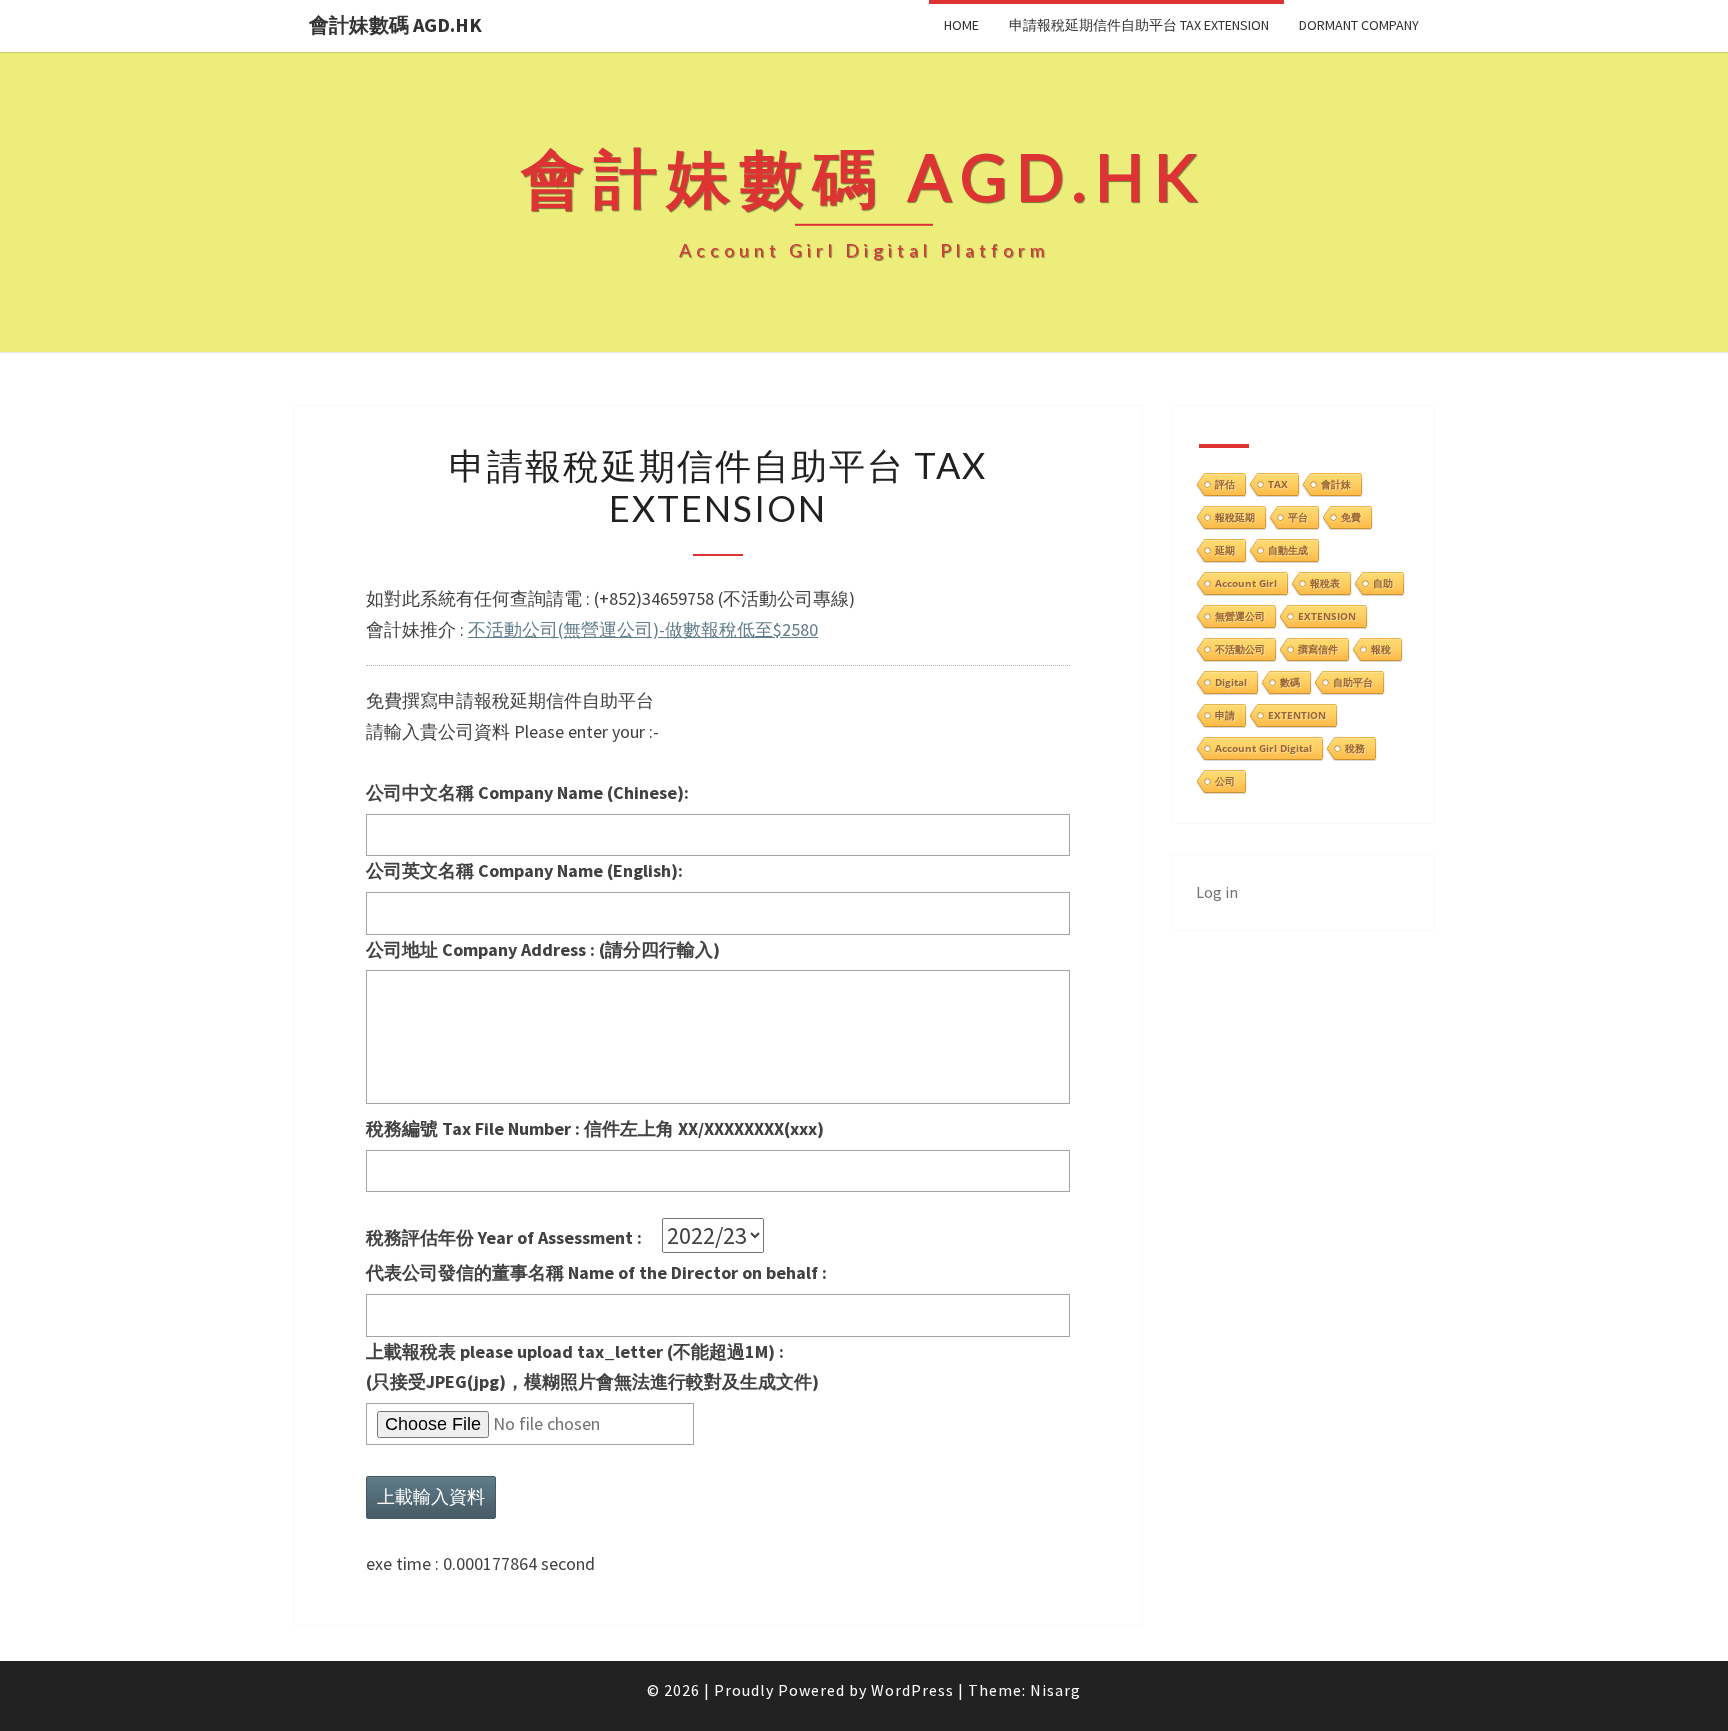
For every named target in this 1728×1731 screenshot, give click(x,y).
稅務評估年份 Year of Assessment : (514, 1237)
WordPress (912, 1690)
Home (961, 25)
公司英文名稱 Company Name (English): (524, 870)
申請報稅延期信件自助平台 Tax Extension (1139, 25)
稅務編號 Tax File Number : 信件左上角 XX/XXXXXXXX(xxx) (595, 1128)
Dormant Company (1359, 25)
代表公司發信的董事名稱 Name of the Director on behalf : (596, 1272)
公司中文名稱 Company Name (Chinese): (527, 792)
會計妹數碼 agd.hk (395, 24)
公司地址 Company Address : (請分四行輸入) (543, 949)
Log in (1217, 892)
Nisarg (1055, 1690)
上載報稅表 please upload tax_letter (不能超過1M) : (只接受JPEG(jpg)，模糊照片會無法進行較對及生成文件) (592, 1367)
